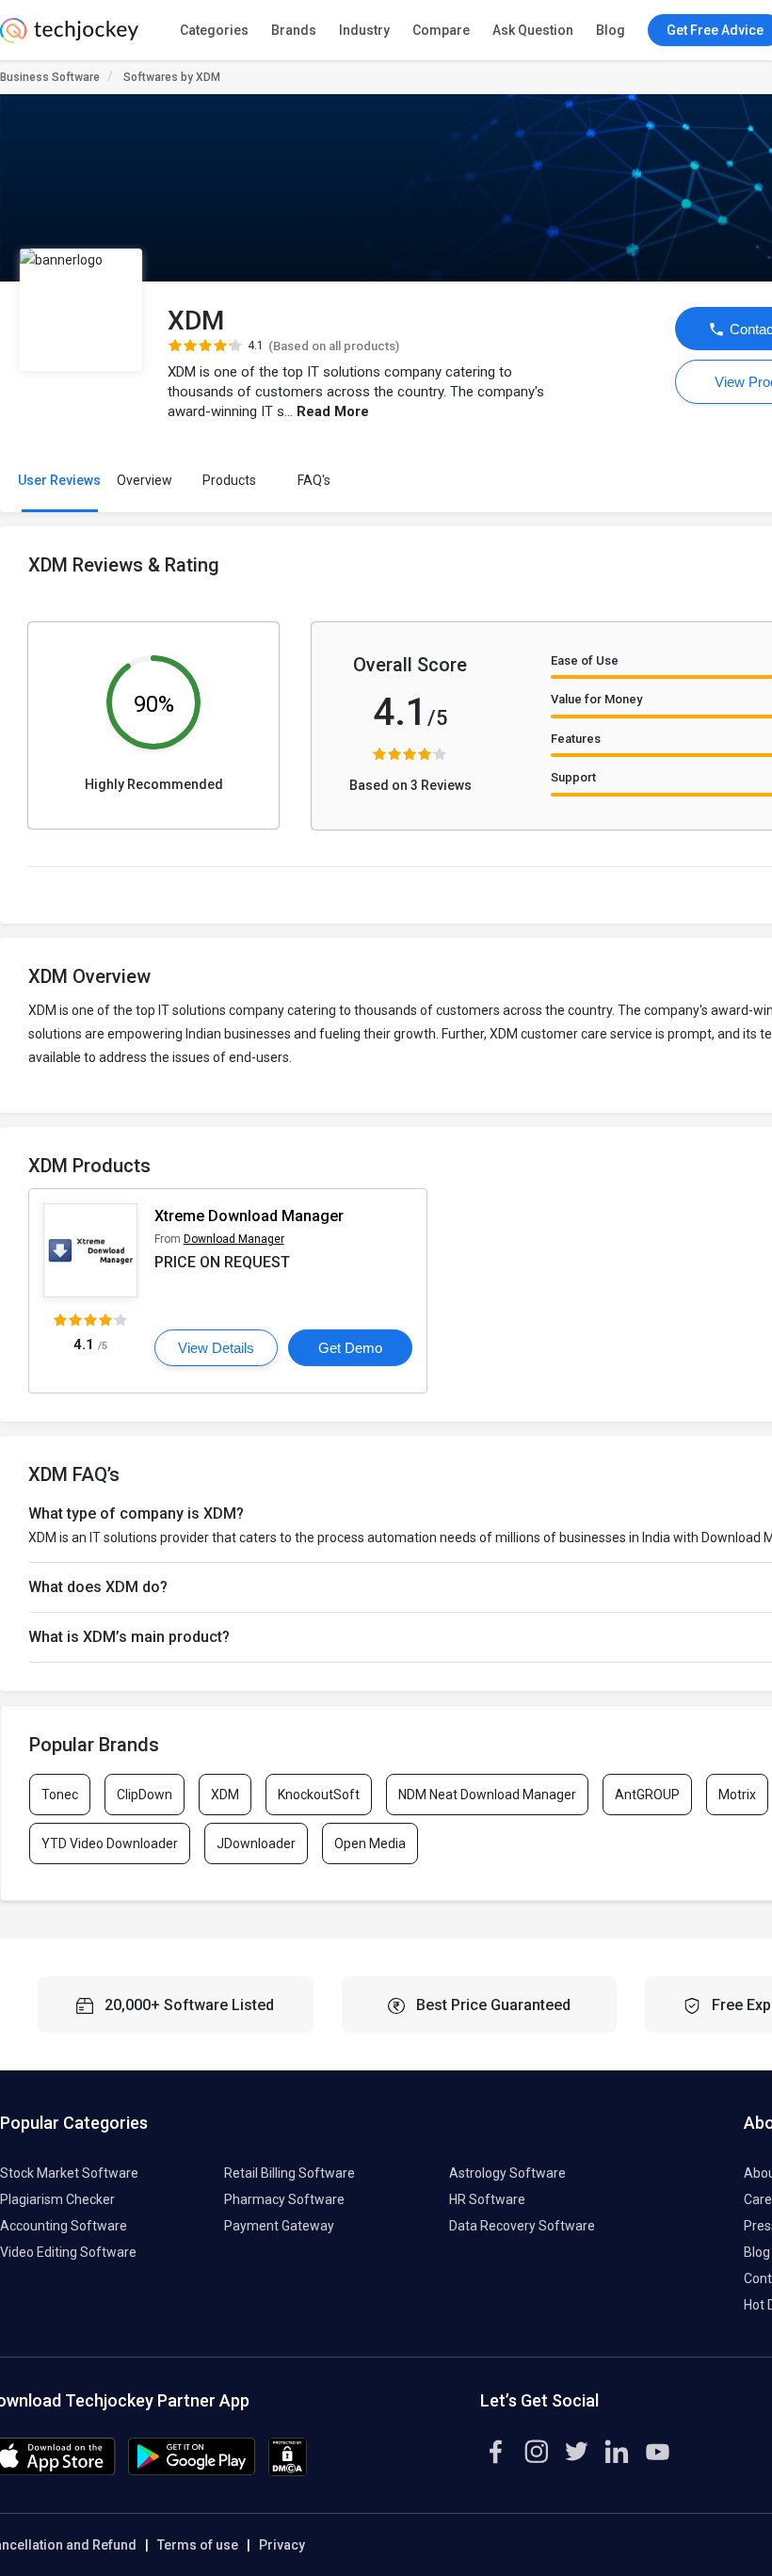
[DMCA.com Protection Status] (288, 2471)
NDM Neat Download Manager (487, 1795)
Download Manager (234, 1239)
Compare (441, 30)
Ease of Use (585, 660)
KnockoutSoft (319, 1795)
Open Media (370, 1843)
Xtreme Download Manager (249, 1216)
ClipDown (145, 1795)
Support (573, 777)
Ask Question (533, 30)
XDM (225, 1795)
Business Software (50, 77)
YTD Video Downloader (110, 1843)
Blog (611, 30)
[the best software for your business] (69, 38)
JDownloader (256, 1843)
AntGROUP (647, 1795)
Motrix (737, 1795)
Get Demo (350, 1348)
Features (576, 739)
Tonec (60, 1795)
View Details (216, 1348)
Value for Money (596, 699)
